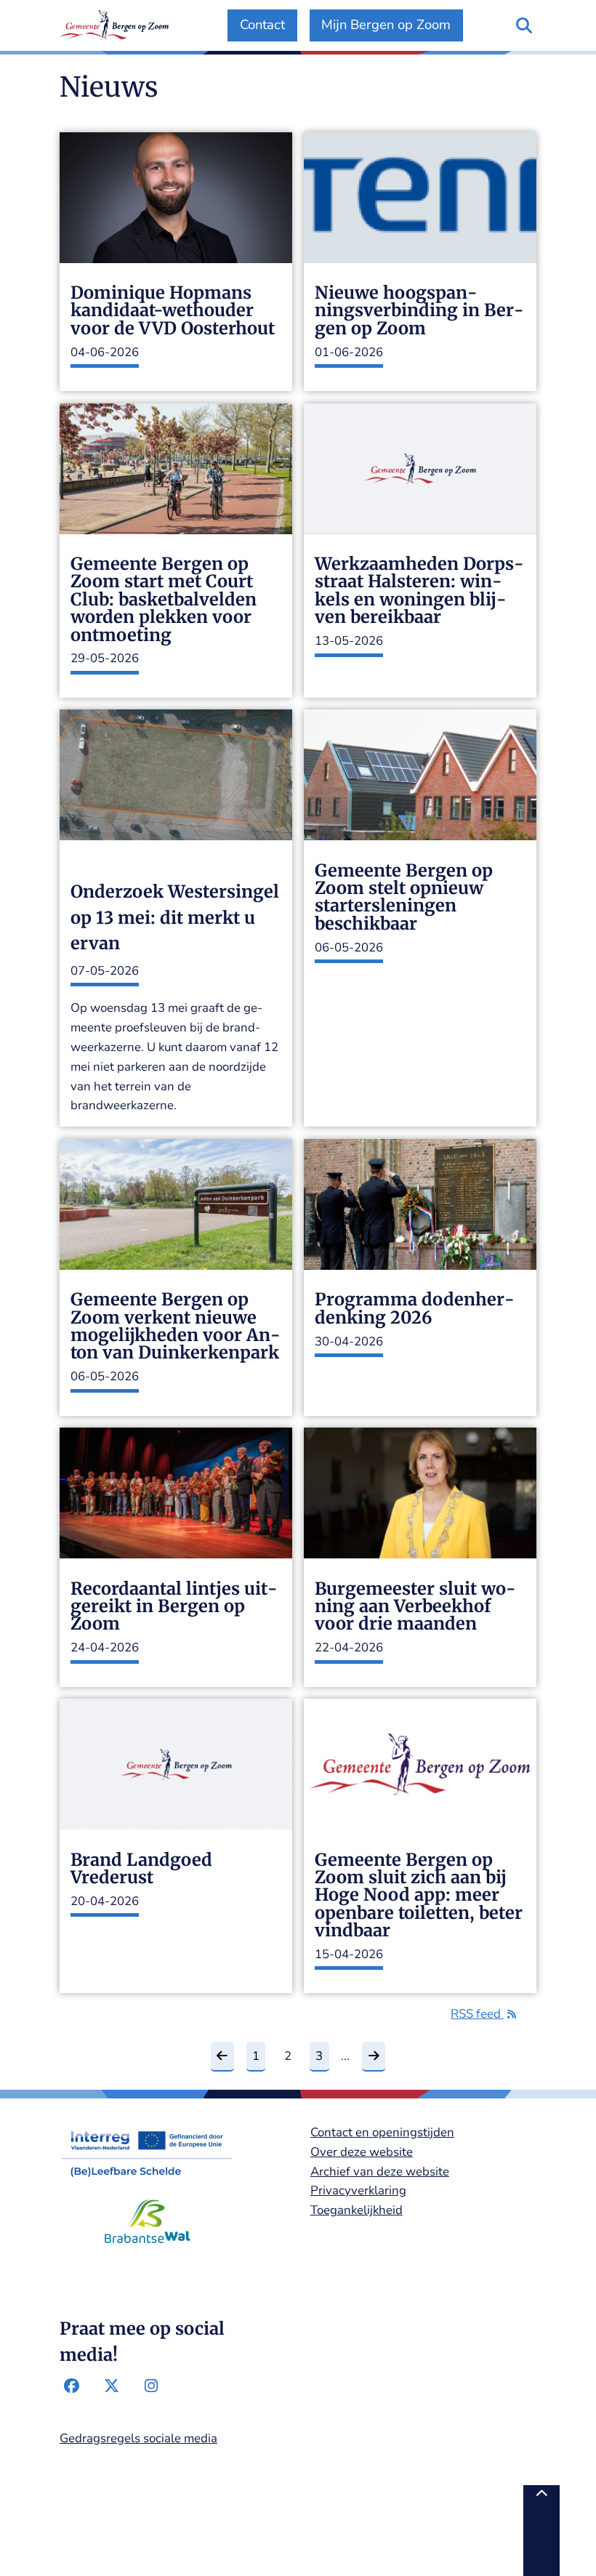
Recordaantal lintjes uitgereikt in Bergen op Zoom (174, 1607)
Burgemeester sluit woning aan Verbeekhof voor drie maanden (415, 1607)
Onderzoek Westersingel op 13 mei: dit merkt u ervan (175, 917)
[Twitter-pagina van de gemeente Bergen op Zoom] (111, 2386)
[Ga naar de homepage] (114, 25)
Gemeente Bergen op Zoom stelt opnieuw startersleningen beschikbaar (404, 898)
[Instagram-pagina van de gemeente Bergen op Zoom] (151, 2386)
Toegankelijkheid (357, 2210)
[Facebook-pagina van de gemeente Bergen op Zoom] (72, 2386)
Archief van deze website (380, 2172)
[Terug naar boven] (541, 2531)
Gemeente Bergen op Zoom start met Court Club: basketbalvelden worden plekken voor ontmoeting (164, 600)
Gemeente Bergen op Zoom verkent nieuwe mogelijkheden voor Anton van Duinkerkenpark (176, 1327)
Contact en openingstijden (382, 2132)
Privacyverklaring (358, 2190)
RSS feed (477, 2014)
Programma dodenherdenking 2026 (415, 1309)
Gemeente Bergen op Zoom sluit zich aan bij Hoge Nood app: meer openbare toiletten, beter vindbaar (419, 1896)
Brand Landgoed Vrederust (141, 1869)
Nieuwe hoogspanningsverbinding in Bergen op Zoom (419, 311)
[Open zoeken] (524, 25)
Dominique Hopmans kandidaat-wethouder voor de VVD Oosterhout (173, 311)
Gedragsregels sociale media (138, 2438)
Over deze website (362, 2152)
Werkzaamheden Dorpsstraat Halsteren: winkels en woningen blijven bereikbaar (419, 591)
